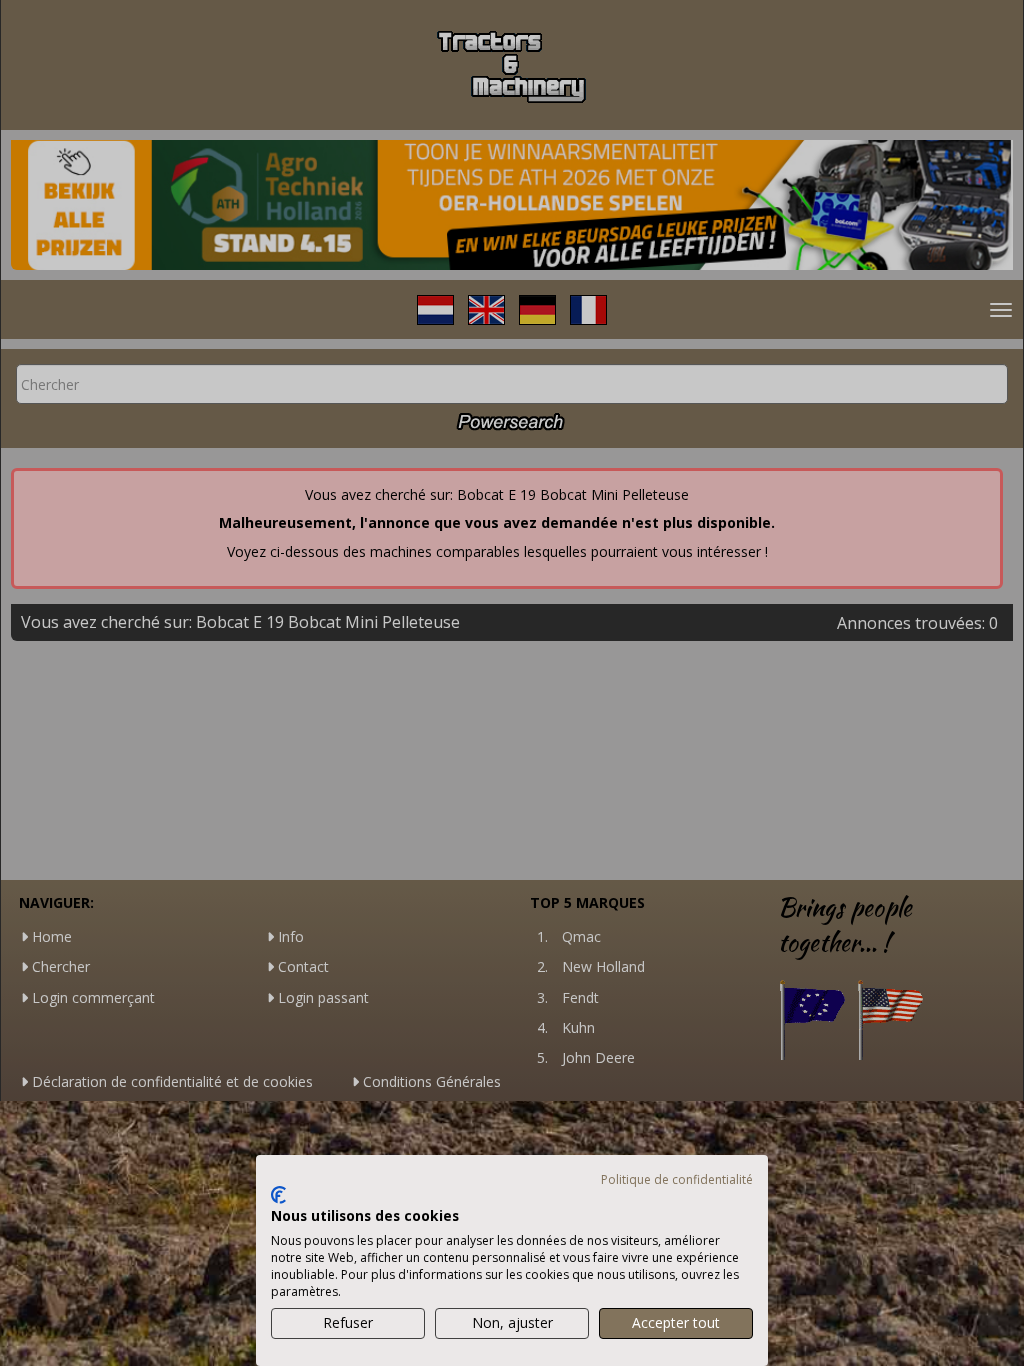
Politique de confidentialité (677, 1179)
